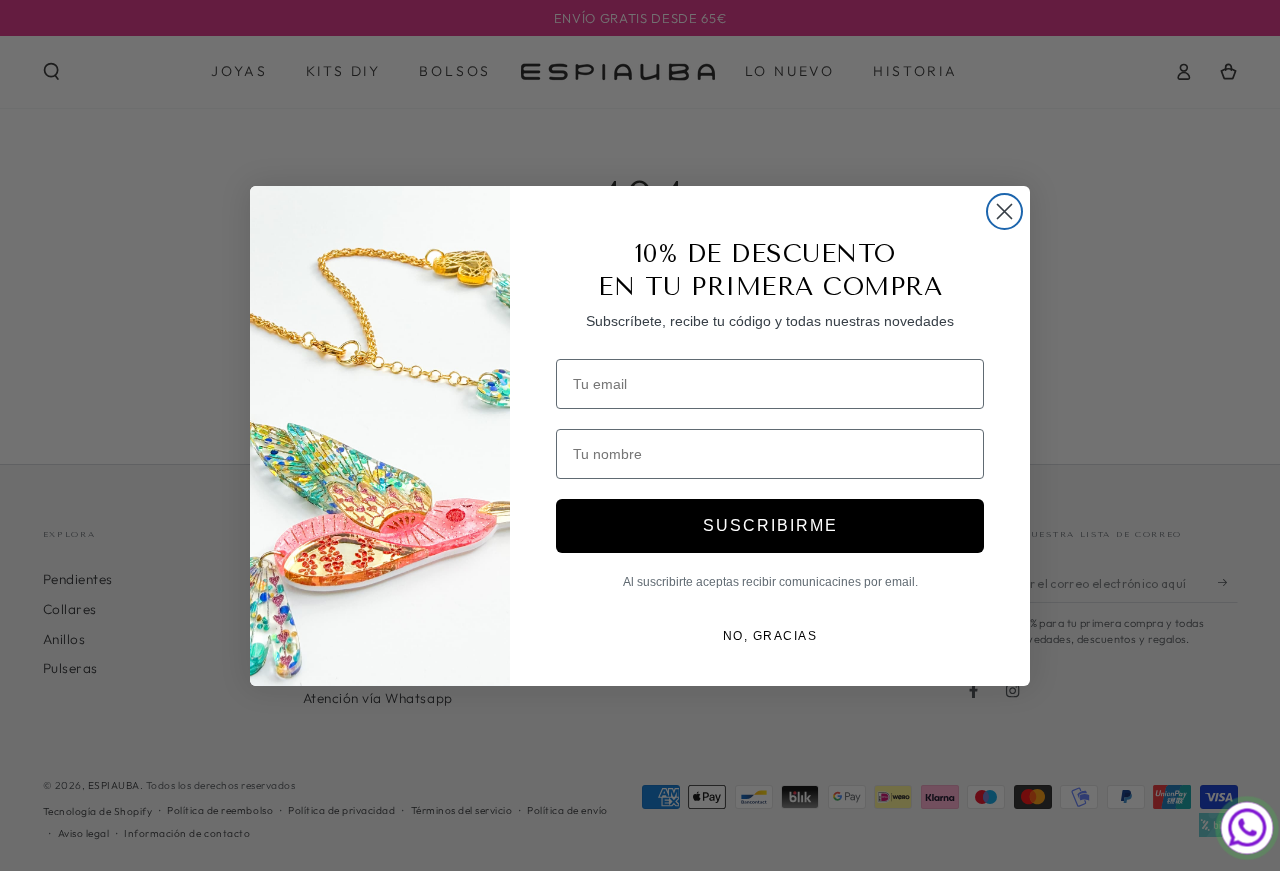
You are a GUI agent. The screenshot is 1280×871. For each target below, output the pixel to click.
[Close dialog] (1004, 211)
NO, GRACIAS (770, 636)
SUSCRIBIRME (770, 525)
